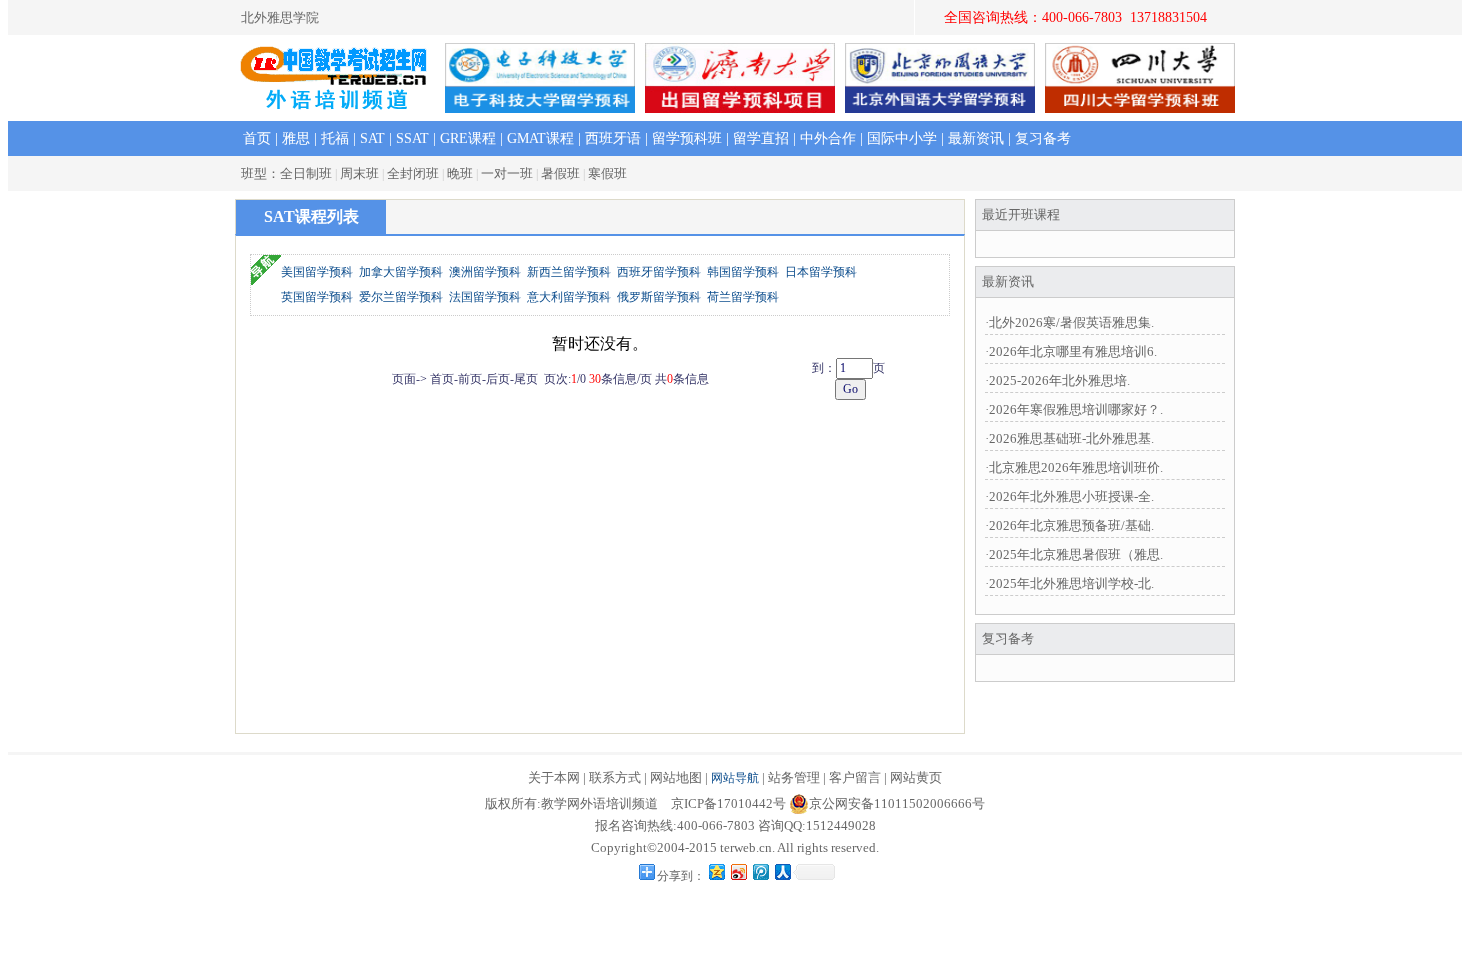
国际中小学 (902, 138)
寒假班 (607, 173)
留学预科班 (687, 138)
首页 (257, 138)
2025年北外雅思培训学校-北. (1071, 583)
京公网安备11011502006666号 (897, 803)
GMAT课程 (540, 138)
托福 (335, 138)
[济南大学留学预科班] (740, 107)
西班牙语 (613, 138)
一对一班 (507, 173)
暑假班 (560, 173)
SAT (372, 138)
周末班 (359, 173)
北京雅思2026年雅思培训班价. (1076, 467)
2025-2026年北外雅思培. (1059, 380)
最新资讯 (976, 138)
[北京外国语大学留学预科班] (940, 107)
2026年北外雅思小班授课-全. (1071, 496)
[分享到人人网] (782, 871)
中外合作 (828, 138)
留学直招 (761, 138)
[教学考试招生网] (335, 80)
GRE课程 (468, 138)
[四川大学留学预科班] (1140, 107)
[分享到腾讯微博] (760, 871)
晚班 (460, 173)
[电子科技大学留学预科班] (540, 107)
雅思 (296, 138)
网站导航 (735, 778)
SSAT (412, 138)
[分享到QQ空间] (716, 871)
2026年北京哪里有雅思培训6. (1073, 351)
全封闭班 (413, 173)
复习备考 (1043, 138)
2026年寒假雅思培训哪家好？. (1076, 409)
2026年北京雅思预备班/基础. (1071, 525)
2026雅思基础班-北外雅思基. (1071, 438)
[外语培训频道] (335, 105)
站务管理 (794, 777)
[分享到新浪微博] (738, 871)
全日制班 (306, 173)
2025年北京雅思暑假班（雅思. (1076, 554)
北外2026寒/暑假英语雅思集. (1071, 322)
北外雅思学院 (280, 17)
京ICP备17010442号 (728, 803)
